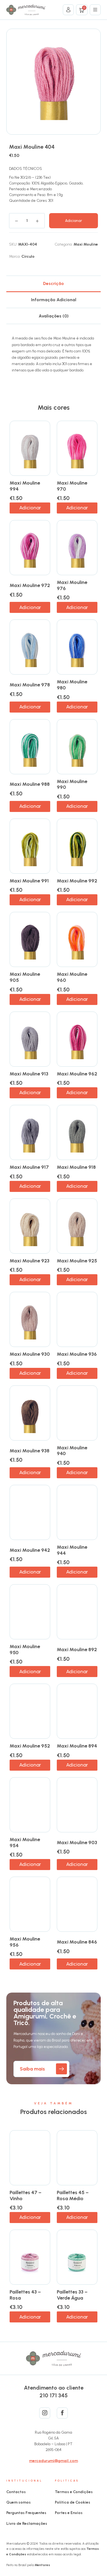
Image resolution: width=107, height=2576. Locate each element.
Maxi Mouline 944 (72, 1550)
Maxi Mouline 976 (72, 585)
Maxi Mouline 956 (25, 1942)
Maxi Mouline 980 (72, 685)
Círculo (28, 256)
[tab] (53, 284)
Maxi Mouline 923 (29, 1261)
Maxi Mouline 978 (30, 685)
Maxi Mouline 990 (72, 784)
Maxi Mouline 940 (72, 1451)
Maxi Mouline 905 (25, 977)
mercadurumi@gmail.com (54, 2461)
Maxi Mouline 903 (77, 1843)
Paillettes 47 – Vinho (26, 2195)
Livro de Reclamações (27, 2524)
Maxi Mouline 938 (29, 1451)
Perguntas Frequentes (26, 2513)
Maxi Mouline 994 (25, 486)
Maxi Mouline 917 (29, 1167)
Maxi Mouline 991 (29, 881)
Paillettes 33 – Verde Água (72, 2295)
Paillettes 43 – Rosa (25, 2295)
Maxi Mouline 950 (25, 1650)
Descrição (54, 283)
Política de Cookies (73, 2502)
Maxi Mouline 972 (30, 585)
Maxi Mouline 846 (77, 1942)
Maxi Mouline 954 (25, 1843)
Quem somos (19, 2502)
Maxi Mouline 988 (30, 784)
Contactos (16, 2492)
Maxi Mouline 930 (30, 1354)
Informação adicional (54, 300)
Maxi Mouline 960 (72, 977)
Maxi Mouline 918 (76, 1167)
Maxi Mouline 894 (77, 1746)
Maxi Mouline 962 (77, 1074)
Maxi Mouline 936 (77, 1354)
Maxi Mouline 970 (72, 486)
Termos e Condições (74, 2492)
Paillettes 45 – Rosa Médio (73, 2195)
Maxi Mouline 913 (29, 1074)
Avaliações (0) (54, 316)
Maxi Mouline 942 (30, 1550)
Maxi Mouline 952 (30, 1746)
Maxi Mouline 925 (77, 1261)
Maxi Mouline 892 (77, 1650)
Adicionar (74, 221)
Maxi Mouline (86, 244)
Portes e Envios (69, 2513)
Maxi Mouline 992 (77, 881)
